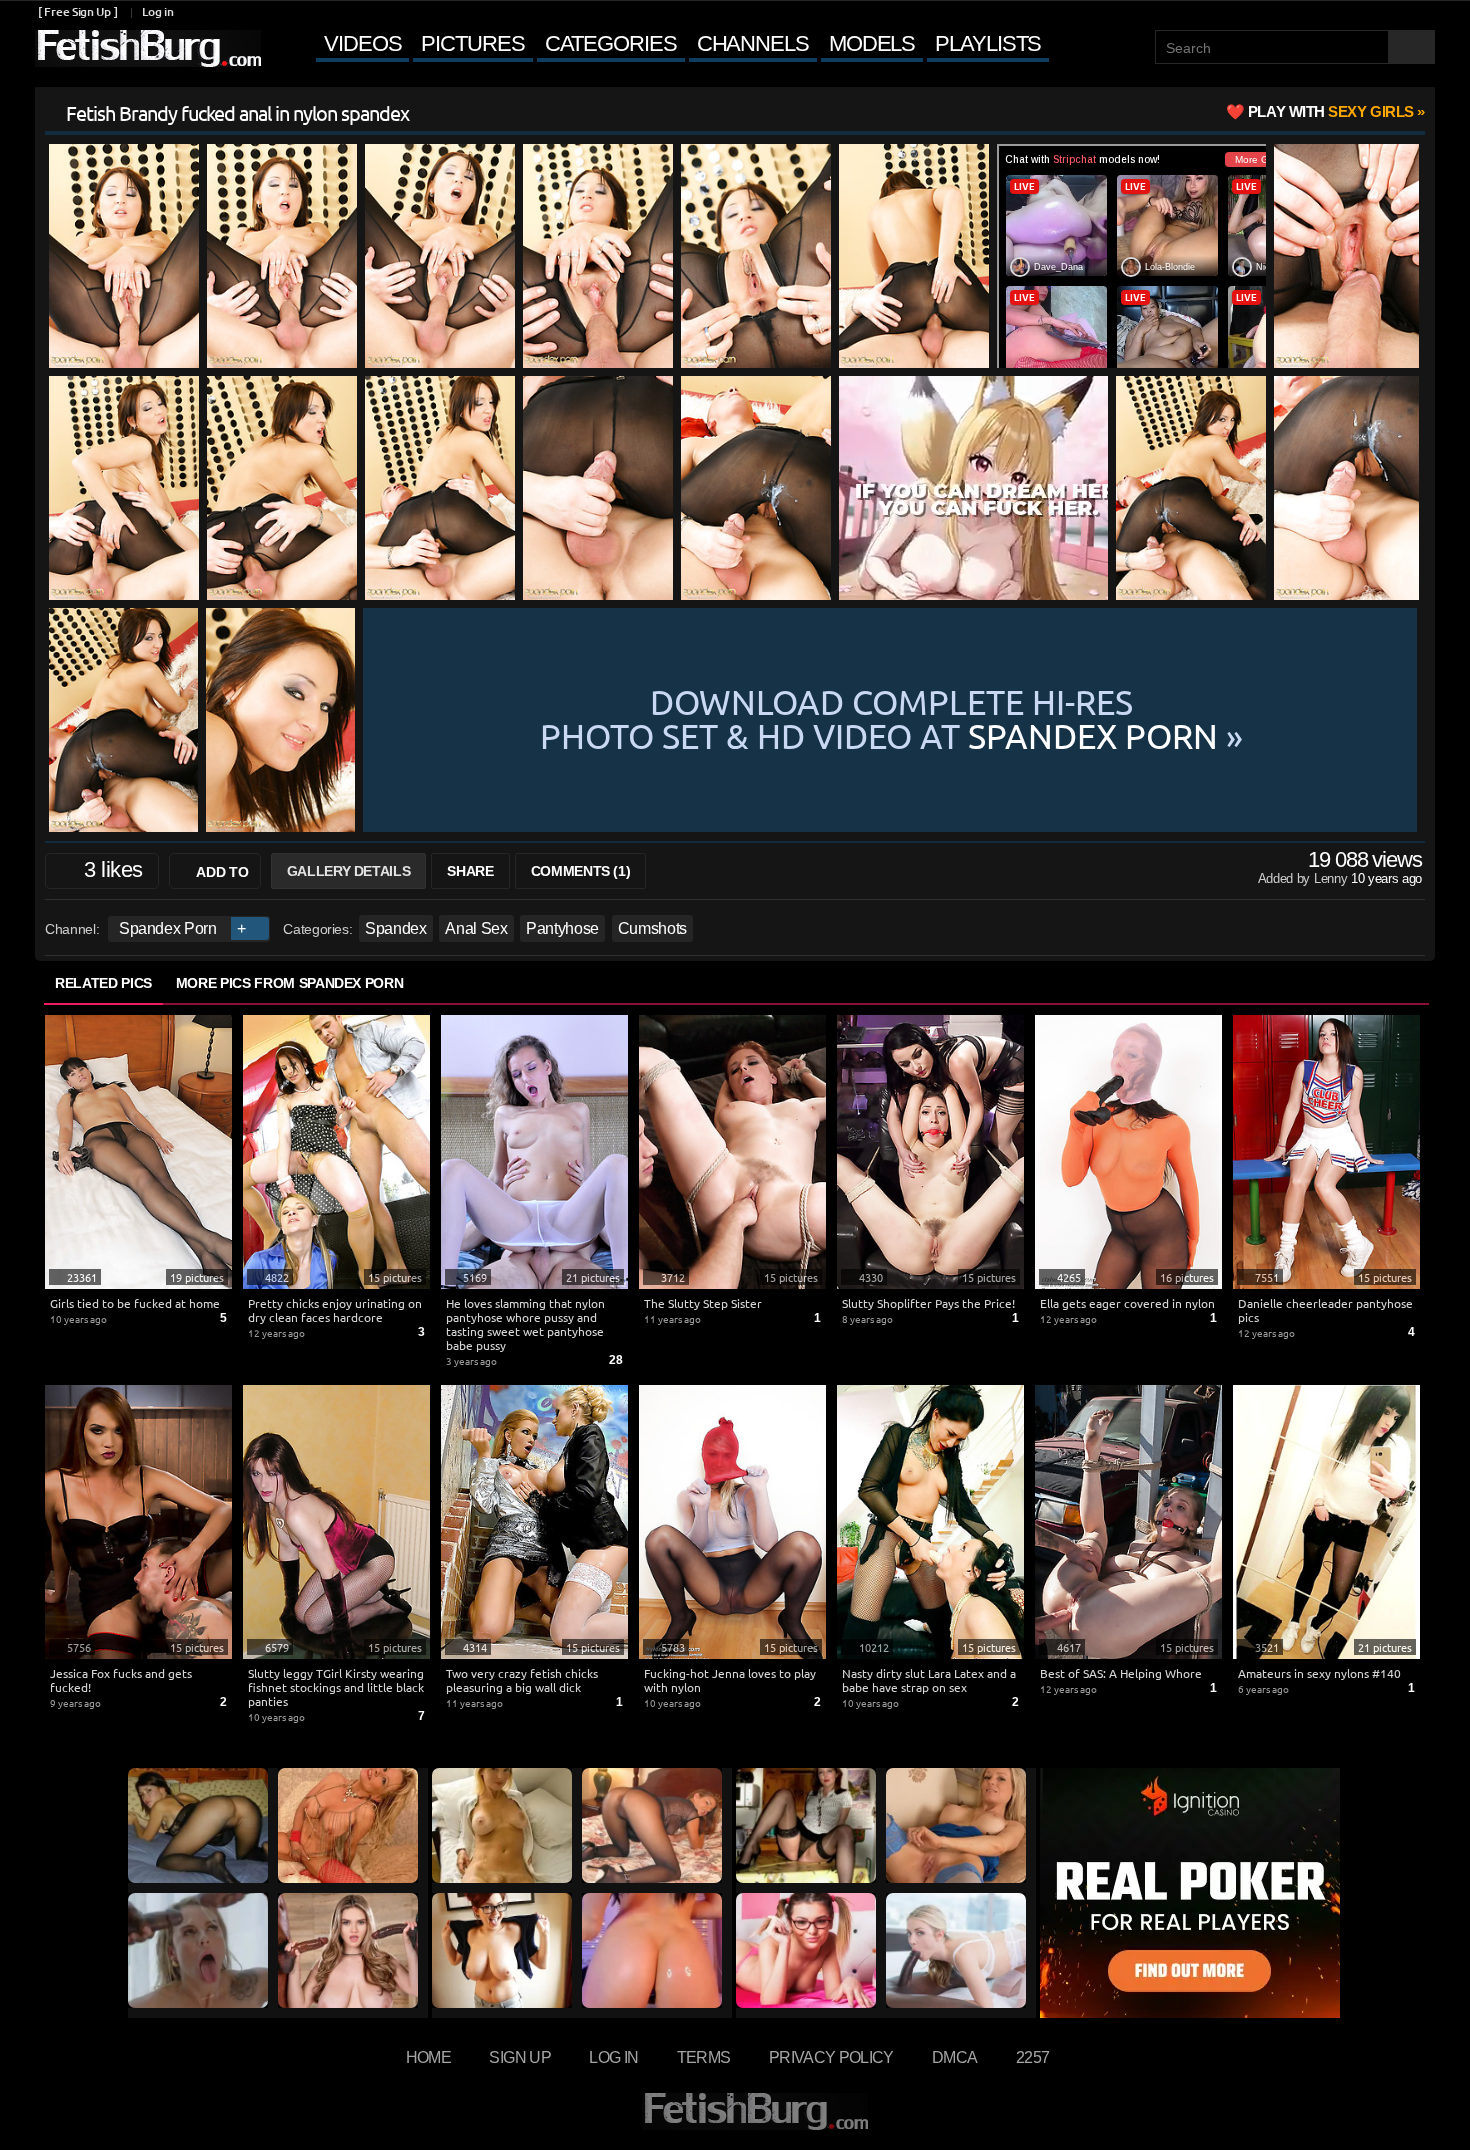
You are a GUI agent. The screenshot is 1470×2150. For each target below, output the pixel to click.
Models (872, 43)
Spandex (396, 928)
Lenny (1332, 878)
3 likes (113, 869)
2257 (1032, 2057)
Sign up (519, 2057)
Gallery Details (349, 871)
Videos (362, 43)
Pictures (472, 43)
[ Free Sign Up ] (77, 11)
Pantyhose (562, 928)
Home (428, 2057)
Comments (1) (581, 871)
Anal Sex (476, 928)
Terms (704, 2057)
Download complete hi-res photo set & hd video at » (891, 720)
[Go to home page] (148, 48)
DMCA (954, 2057)
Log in (157, 11)
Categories (611, 43)
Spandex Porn (168, 928)
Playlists (988, 43)
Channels (753, 43)
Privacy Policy (831, 2057)
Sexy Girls (1331, 111)
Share (470, 871)
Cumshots (652, 928)
